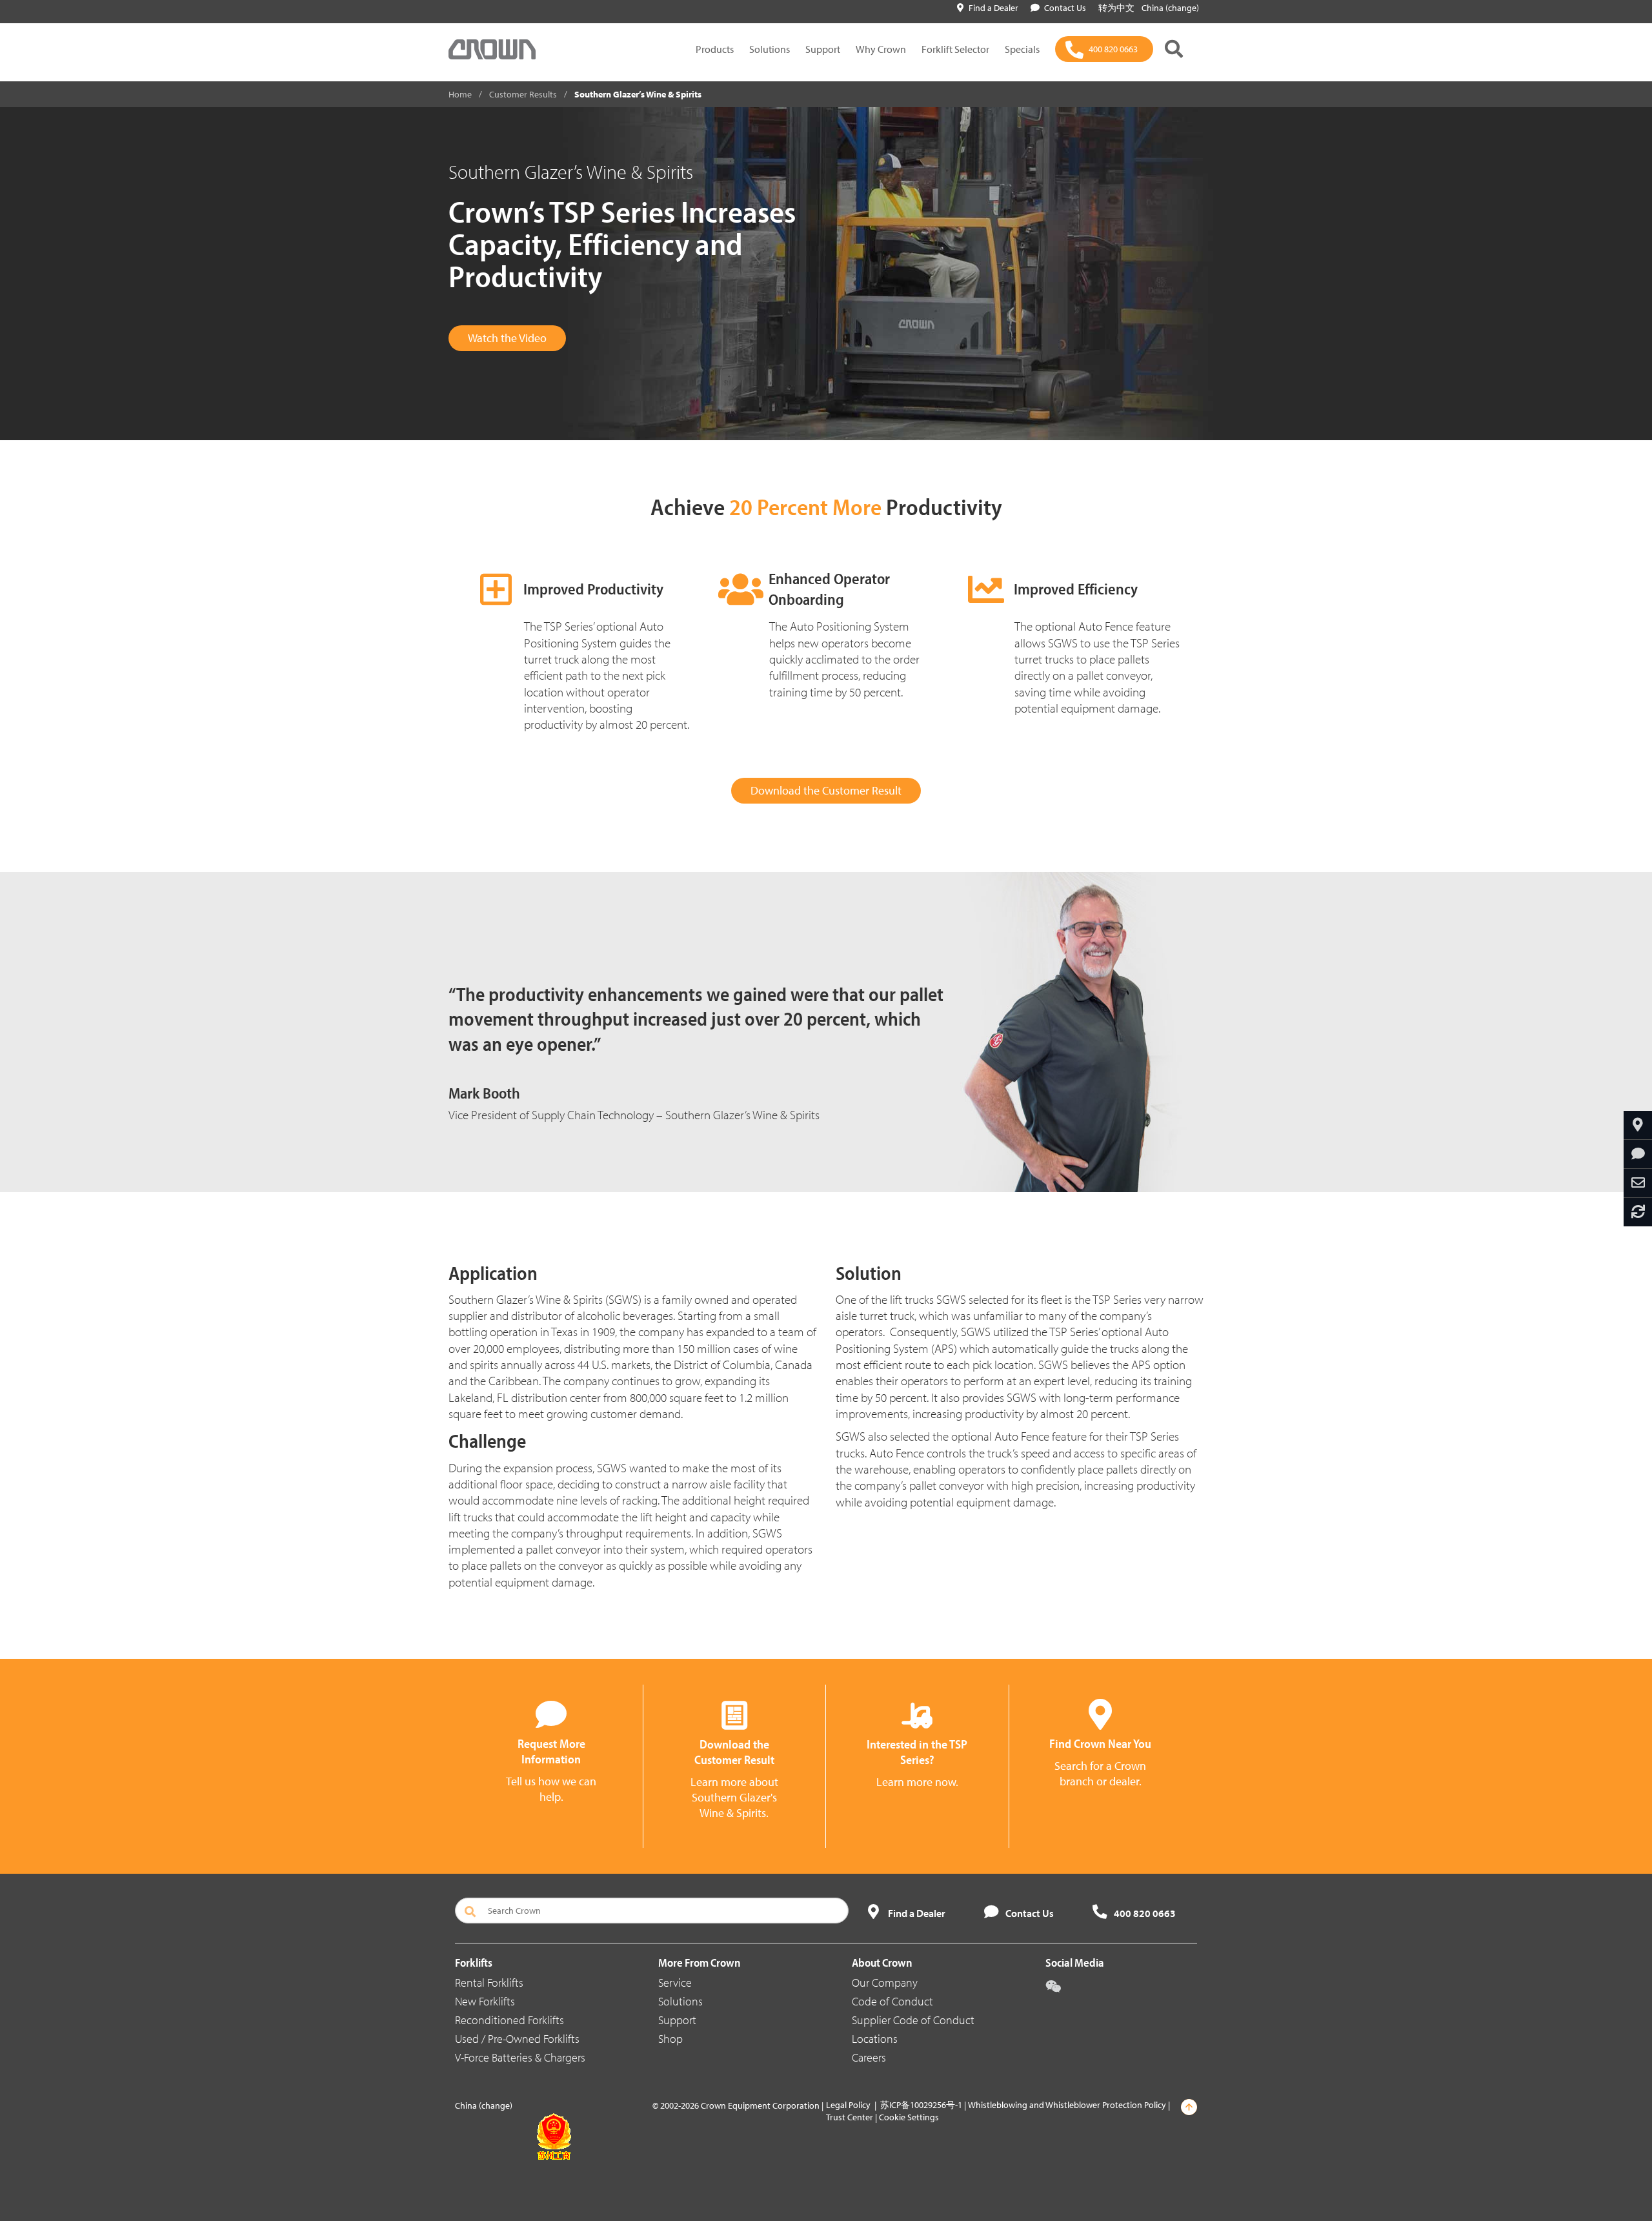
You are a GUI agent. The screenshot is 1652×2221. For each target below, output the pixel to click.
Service (675, 1983)
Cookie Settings (909, 2117)
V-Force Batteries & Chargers (520, 2057)
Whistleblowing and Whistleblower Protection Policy (1067, 2105)
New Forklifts (485, 2001)
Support (823, 49)
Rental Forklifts (489, 1983)
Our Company (885, 1983)
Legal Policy (848, 2105)
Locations (875, 2039)
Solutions (770, 49)
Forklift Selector (955, 49)
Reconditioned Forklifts (509, 2020)
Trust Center (850, 2117)
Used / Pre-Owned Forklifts (517, 2039)
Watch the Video (507, 338)
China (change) (1170, 8)
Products (715, 49)
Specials (1022, 49)
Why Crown (881, 49)
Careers (869, 2057)
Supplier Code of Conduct (913, 2020)
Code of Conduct (892, 2001)
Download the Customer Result (826, 790)
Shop (670, 2039)
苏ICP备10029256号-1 (921, 2105)
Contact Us (1065, 8)
